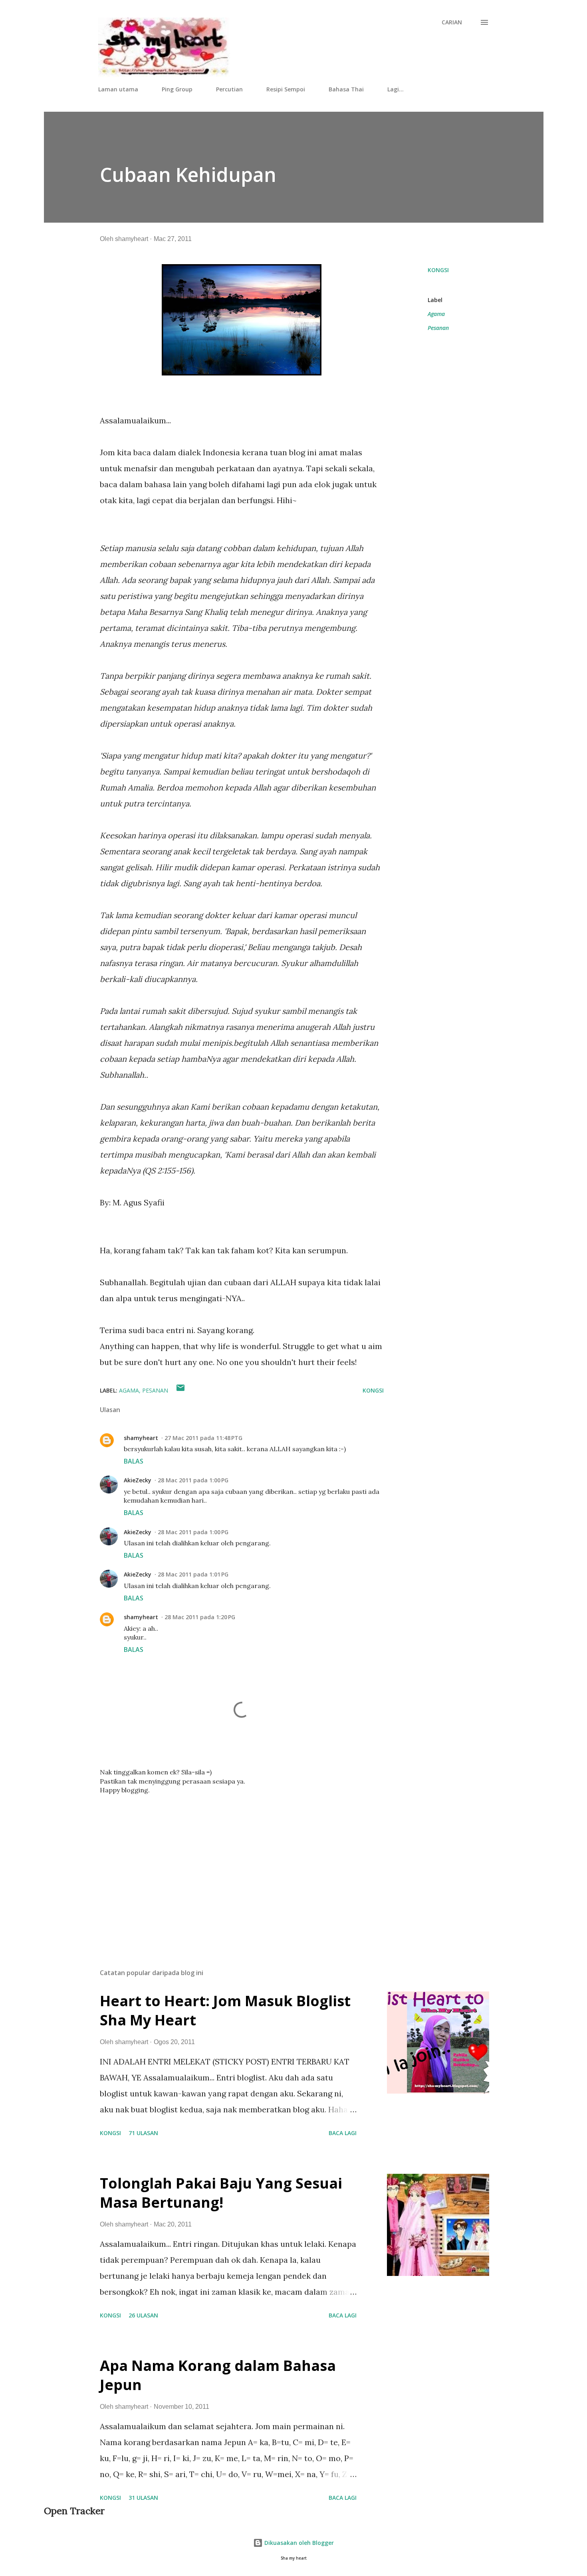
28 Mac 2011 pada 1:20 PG (200, 1617)
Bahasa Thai (346, 89)
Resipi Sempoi (286, 89)
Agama (436, 314)
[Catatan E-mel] (180, 1390)
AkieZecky (138, 1480)
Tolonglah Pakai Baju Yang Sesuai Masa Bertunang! (221, 2193)
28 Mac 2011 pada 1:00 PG (193, 1480)
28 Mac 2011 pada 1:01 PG (193, 1574)
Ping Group (177, 89)
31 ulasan (143, 2498)
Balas (134, 1461)
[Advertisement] (229, 1869)
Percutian (229, 89)
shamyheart (141, 1438)
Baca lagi (343, 2133)
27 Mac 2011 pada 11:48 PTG (203, 1438)
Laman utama (118, 89)
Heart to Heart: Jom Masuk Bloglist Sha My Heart (225, 2010)
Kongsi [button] (438, 270)
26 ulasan (143, 2315)
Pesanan (438, 328)
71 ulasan (143, 2133)
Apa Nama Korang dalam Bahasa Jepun (218, 2375)
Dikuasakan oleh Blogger (298, 2543)
